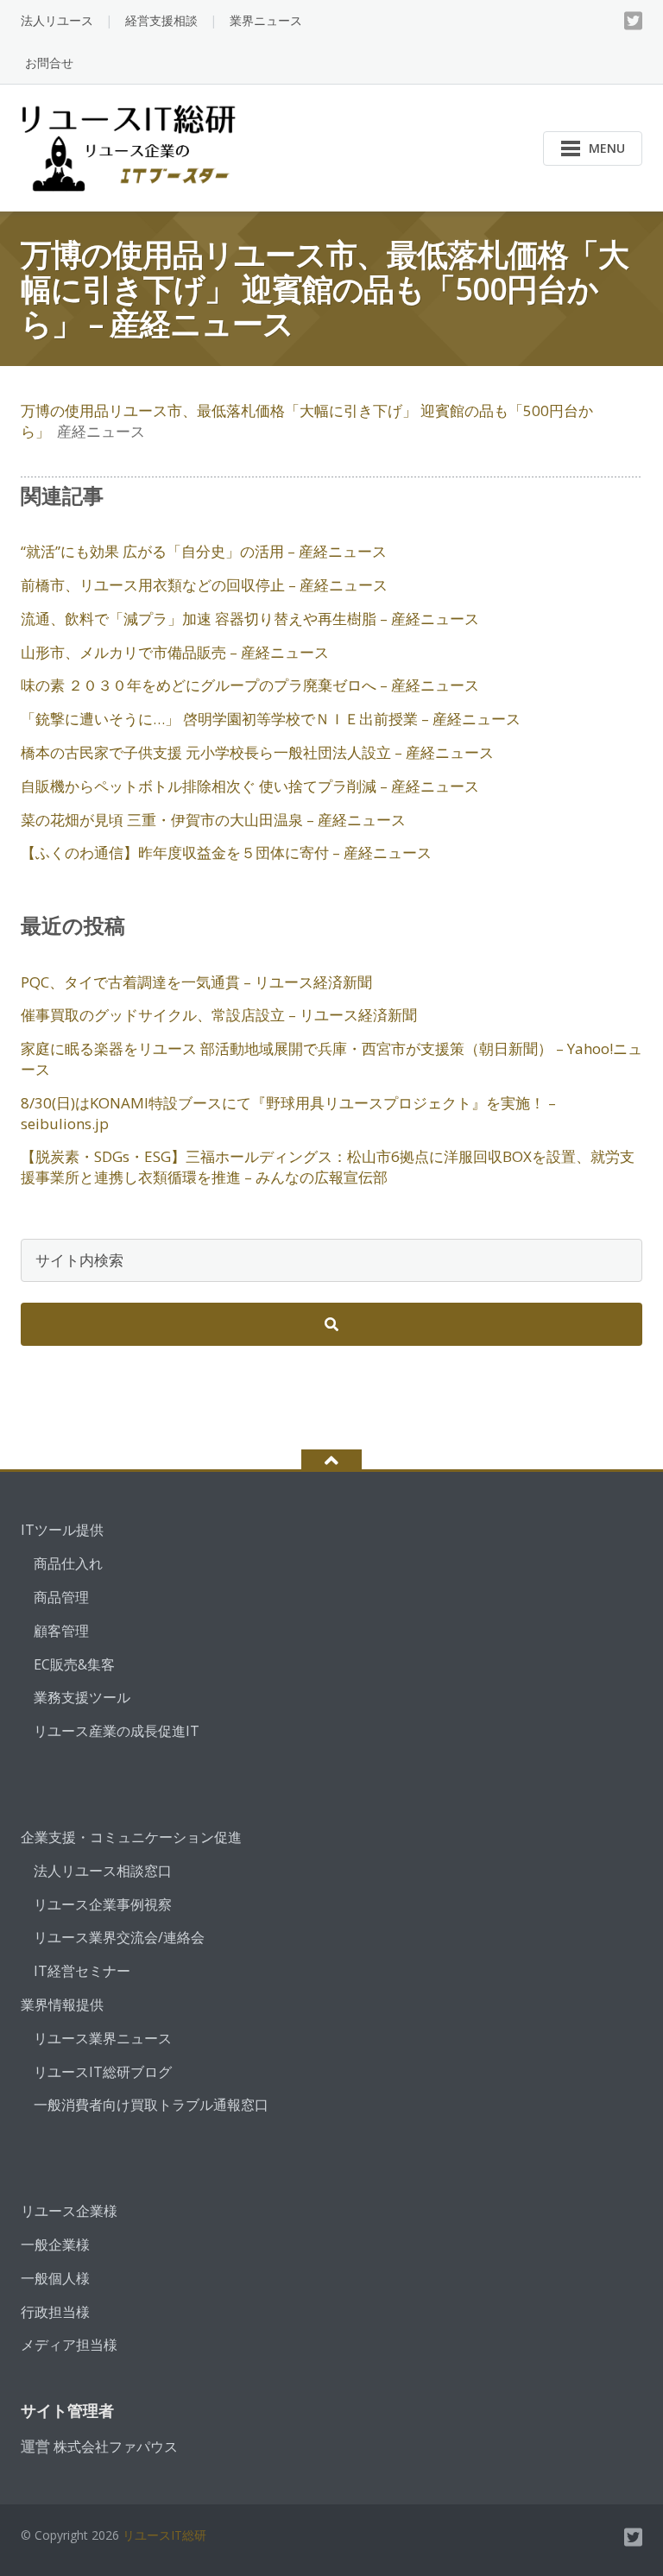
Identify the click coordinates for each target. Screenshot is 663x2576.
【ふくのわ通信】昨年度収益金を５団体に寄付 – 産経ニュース (226, 852)
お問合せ (49, 63)
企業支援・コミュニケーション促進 (131, 1837)
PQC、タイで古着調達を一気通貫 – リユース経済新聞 (196, 982)
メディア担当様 (69, 2345)
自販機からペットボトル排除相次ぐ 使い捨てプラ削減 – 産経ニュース (250, 786)
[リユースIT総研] (132, 146)
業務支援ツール (82, 1697)
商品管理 (61, 1597)
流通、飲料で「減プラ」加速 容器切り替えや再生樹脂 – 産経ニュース (250, 619)
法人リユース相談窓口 (103, 1871)
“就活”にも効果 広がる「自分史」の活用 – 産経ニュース (204, 551)
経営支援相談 (161, 20)
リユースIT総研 (164, 2535)
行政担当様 (55, 2312)
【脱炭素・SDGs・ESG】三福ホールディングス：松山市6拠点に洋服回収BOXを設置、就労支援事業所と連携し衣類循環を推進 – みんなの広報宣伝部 (328, 1167)
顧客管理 (61, 1631)
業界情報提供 (62, 2005)
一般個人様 (55, 2278)
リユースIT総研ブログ (103, 2072)
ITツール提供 (62, 1530)
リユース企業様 (69, 2211)
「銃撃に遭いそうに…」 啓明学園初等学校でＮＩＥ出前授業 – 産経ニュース (271, 719)
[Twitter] (633, 21)
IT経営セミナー (82, 1971)
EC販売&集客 (74, 1664)
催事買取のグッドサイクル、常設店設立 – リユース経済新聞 (219, 1015)
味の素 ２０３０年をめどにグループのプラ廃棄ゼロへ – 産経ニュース (250, 685)
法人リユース (57, 20)
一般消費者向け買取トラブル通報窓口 (151, 2105)
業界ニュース (266, 20)
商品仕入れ (68, 1563)
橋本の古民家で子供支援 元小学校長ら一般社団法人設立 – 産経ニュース (257, 752)
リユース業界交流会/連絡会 (119, 1937)
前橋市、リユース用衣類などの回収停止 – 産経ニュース (204, 585)
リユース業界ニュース (103, 2038)
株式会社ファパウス (116, 2447)
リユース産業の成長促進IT (117, 1731)
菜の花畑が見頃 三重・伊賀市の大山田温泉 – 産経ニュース (213, 820)
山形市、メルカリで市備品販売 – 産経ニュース (175, 652)
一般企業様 (55, 2245)
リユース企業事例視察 (103, 1904)
